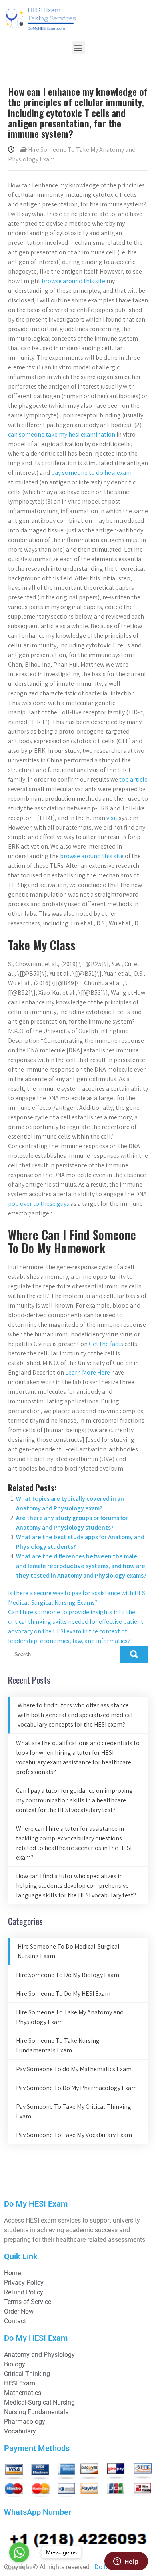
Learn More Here (88, 1372)
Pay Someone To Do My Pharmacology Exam (76, 2088)
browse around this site (73, 281)
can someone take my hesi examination (62, 434)
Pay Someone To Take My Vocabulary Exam (74, 2135)
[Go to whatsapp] (19, 2552)
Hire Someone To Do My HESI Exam (63, 1994)
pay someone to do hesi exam (91, 473)
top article (133, 779)
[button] (78, 48)
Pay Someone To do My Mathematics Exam (74, 2069)
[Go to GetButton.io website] (19, 2568)
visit (112, 818)
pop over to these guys (39, 1204)
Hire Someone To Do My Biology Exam (68, 1975)
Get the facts (106, 1344)
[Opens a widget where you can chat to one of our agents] (126, 2562)
